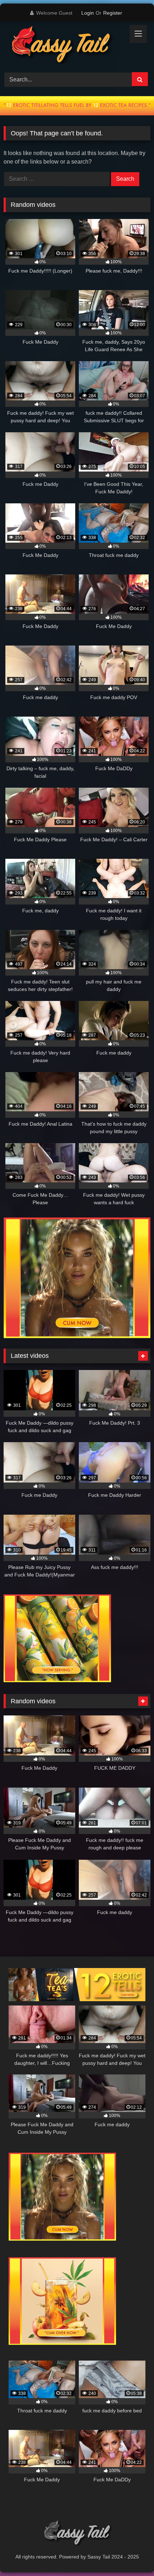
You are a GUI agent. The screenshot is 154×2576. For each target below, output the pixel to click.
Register (113, 13)
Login (88, 13)
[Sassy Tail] (63, 46)
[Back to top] (132, 2555)
